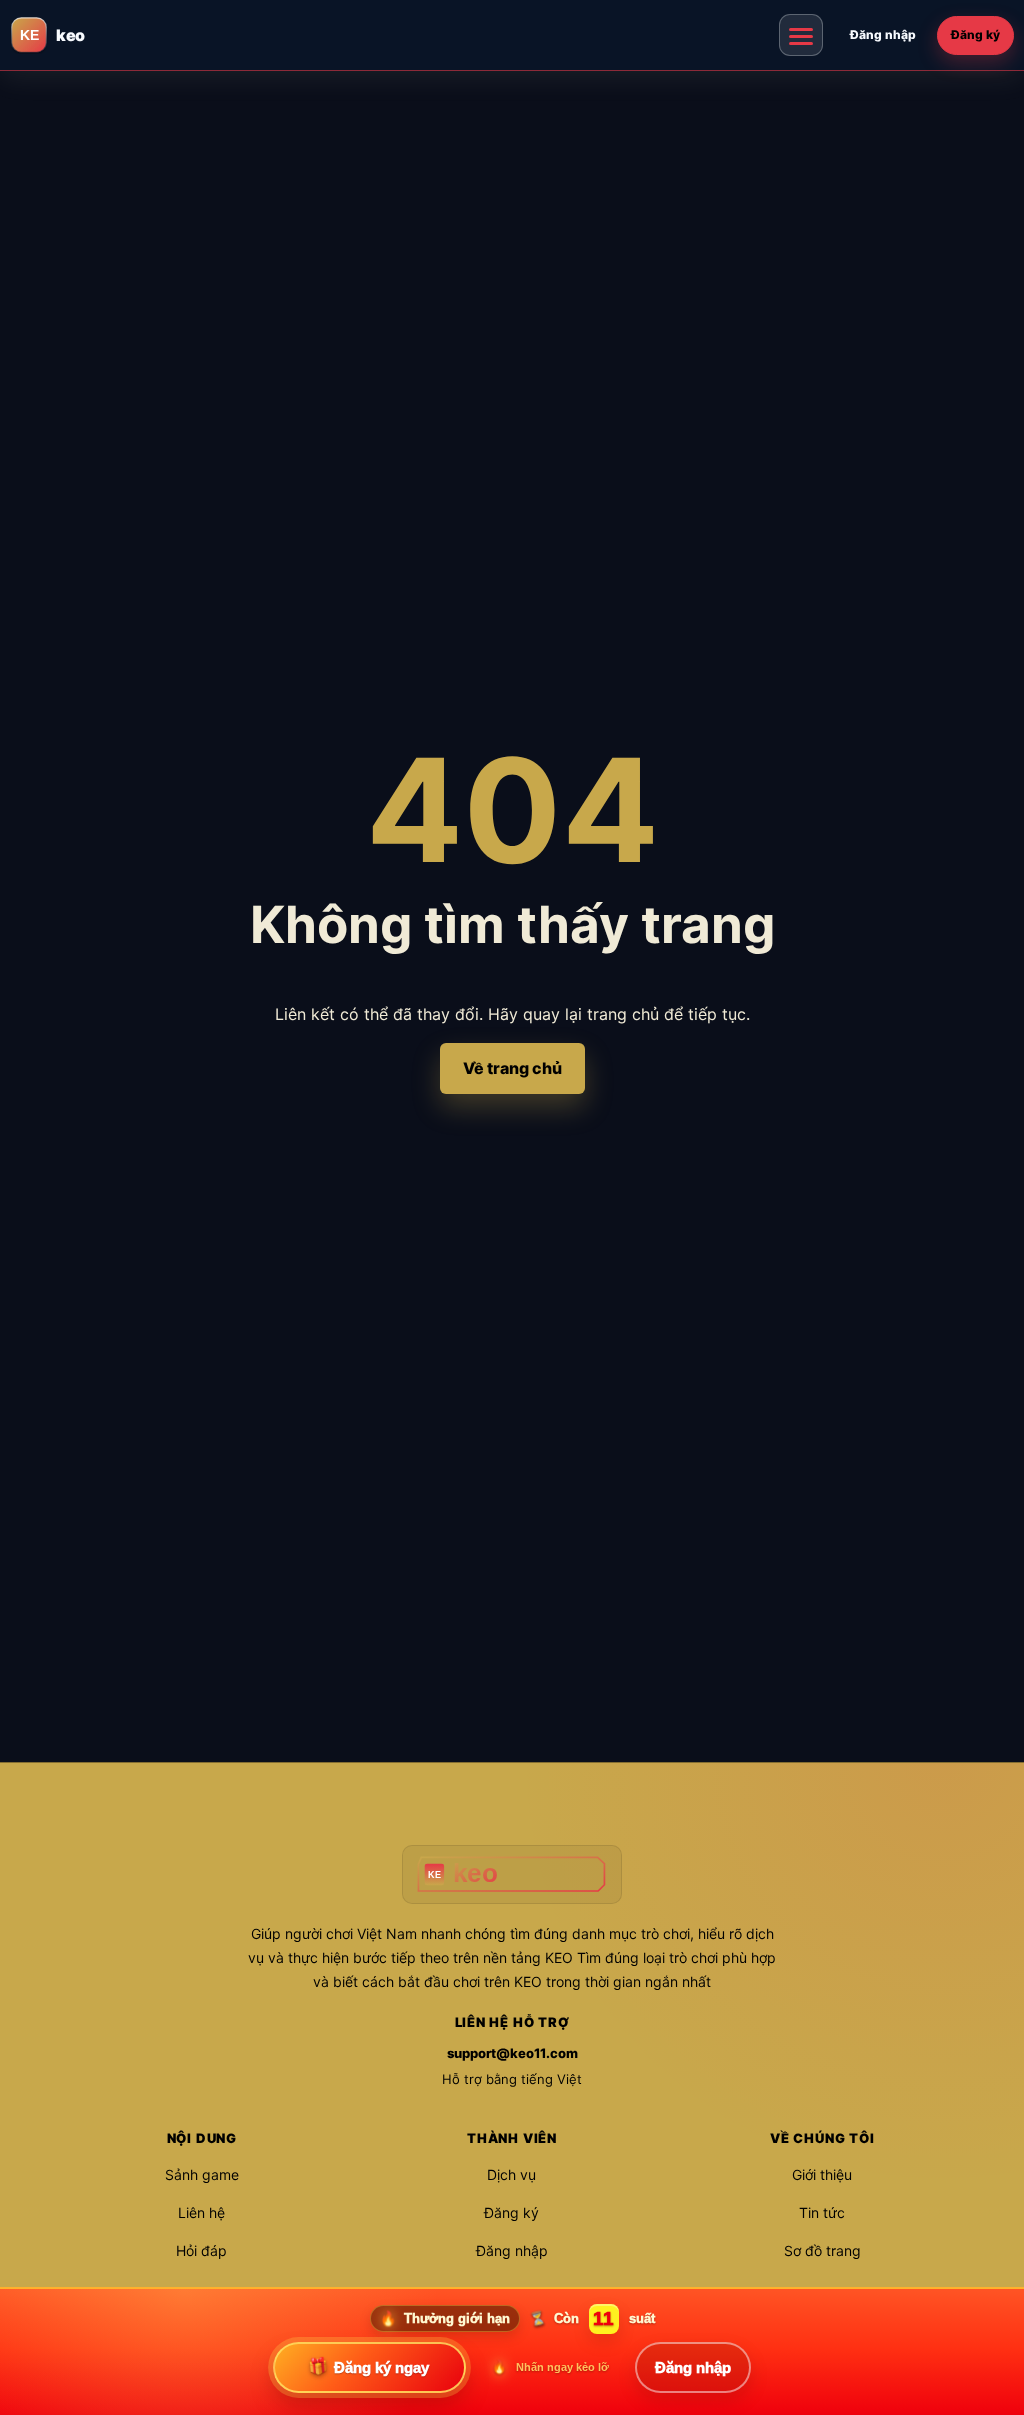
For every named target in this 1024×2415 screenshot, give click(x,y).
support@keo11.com (512, 2053)
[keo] (512, 1874)
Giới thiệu (822, 2174)
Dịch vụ (511, 2174)
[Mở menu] (801, 35)
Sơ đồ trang (822, 2250)
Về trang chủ (512, 1068)
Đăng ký (975, 34)
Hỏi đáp (201, 2250)
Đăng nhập (883, 34)
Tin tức (822, 2212)
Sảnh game (202, 2174)
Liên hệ (201, 2212)
